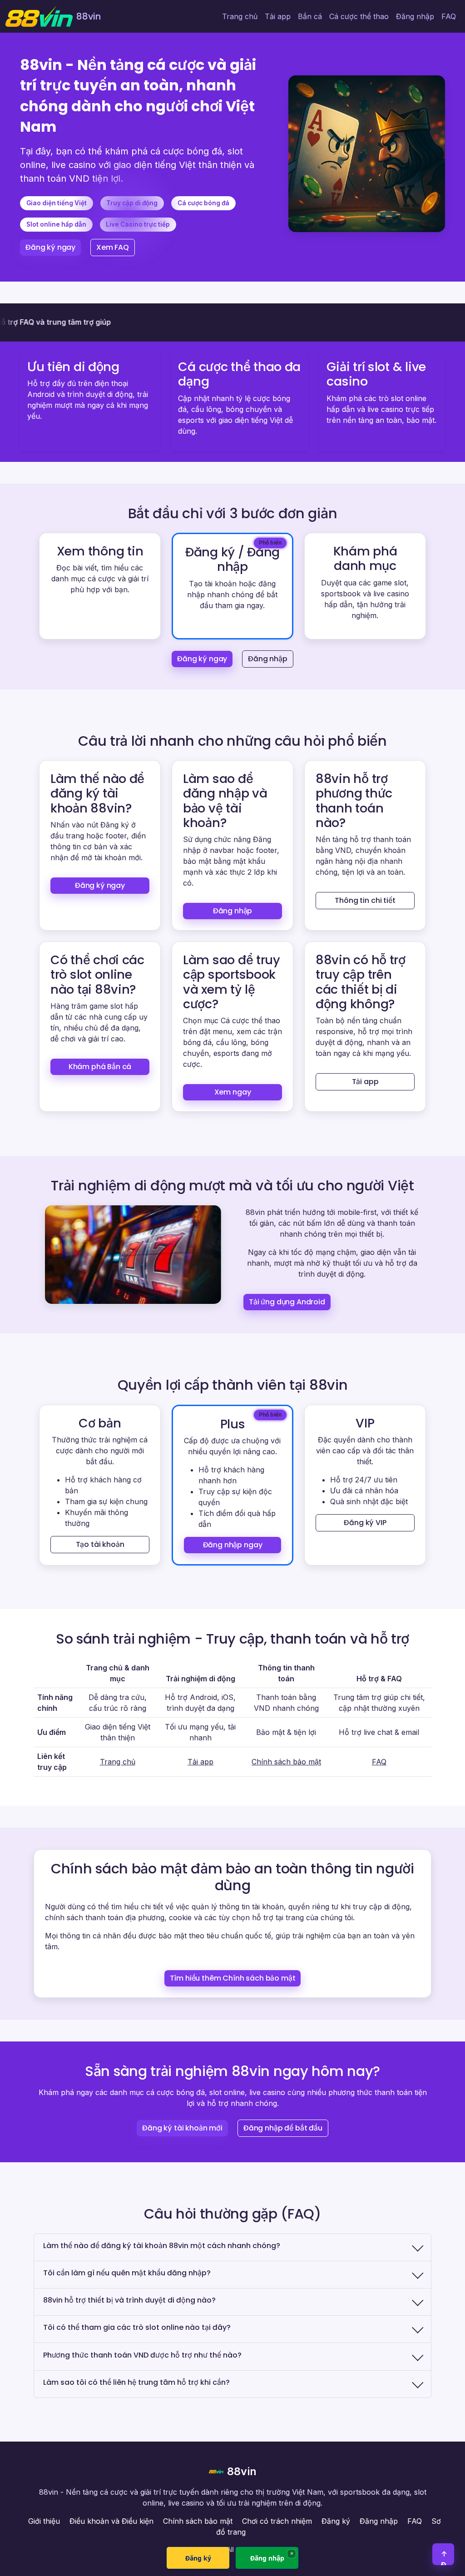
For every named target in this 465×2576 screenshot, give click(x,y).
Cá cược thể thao (359, 16)
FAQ (449, 16)
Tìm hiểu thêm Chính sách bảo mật (233, 1978)
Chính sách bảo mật (286, 1762)
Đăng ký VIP (365, 1523)
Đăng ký (336, 2521)
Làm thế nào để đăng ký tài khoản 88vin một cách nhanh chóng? (162, 2246)
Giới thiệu (44, 2521)
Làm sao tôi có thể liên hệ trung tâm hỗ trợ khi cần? (136, 2382)
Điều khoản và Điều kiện (111, 2521)
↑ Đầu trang (444, 2557)
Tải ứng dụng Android (287, 1302)
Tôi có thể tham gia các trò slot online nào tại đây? (137, 2327)
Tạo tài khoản (100, 1544)
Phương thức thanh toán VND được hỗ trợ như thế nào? (142, 2355)
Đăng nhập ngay (233, 1545)
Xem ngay (233, 1092)
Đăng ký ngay (50, 247)
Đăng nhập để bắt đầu (283, 2128)
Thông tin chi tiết (365, 900)
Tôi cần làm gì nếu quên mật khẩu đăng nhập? (127, 2273)
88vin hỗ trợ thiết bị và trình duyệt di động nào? (129, 2300)
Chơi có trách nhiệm (277, 2521)
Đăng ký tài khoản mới (182, 2128)
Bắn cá (310, 16)
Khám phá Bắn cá (100, 1067)
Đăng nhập (415, 16)
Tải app (278, 16)
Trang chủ (240, 16)
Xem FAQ (113, 247)
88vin (242, 2471)
